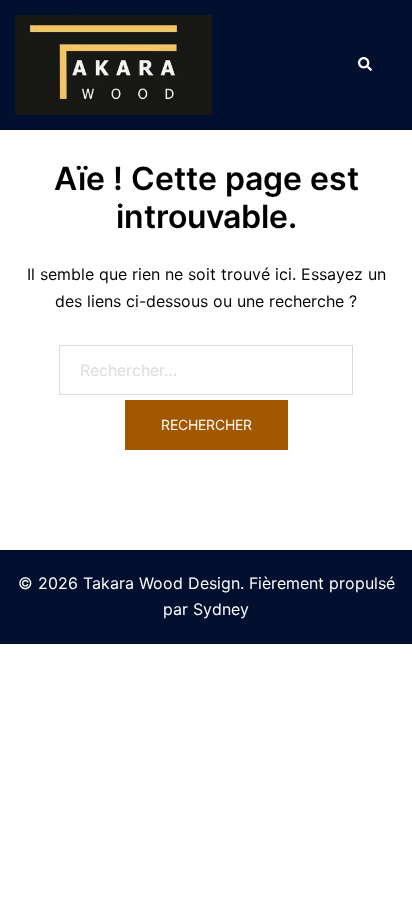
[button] (364, 65)
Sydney (221, 609)
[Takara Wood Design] (113, 63)
